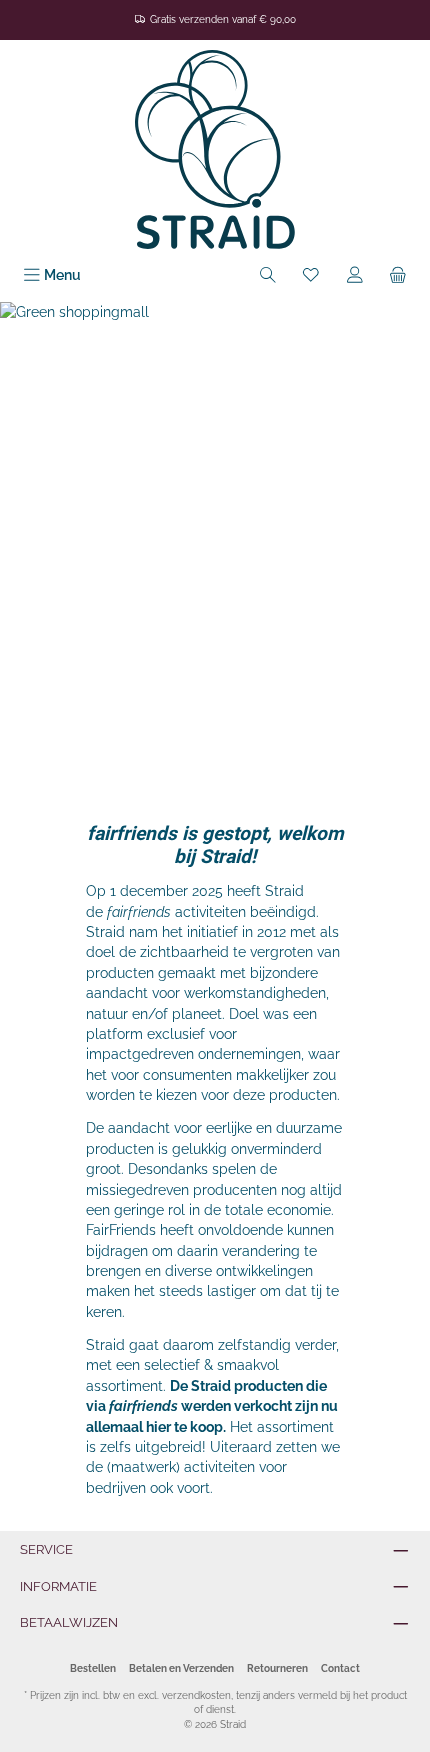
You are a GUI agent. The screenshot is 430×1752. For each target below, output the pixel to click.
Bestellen (93, 1668)
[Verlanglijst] (311, 275)
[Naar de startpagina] (215, 149)
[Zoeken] (268, 275)
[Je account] (355, 275)
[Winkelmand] (398, 275)
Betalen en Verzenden (181, 1668)
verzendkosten (196, 1695)
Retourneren (277, 1668)
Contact (340, 1668)
